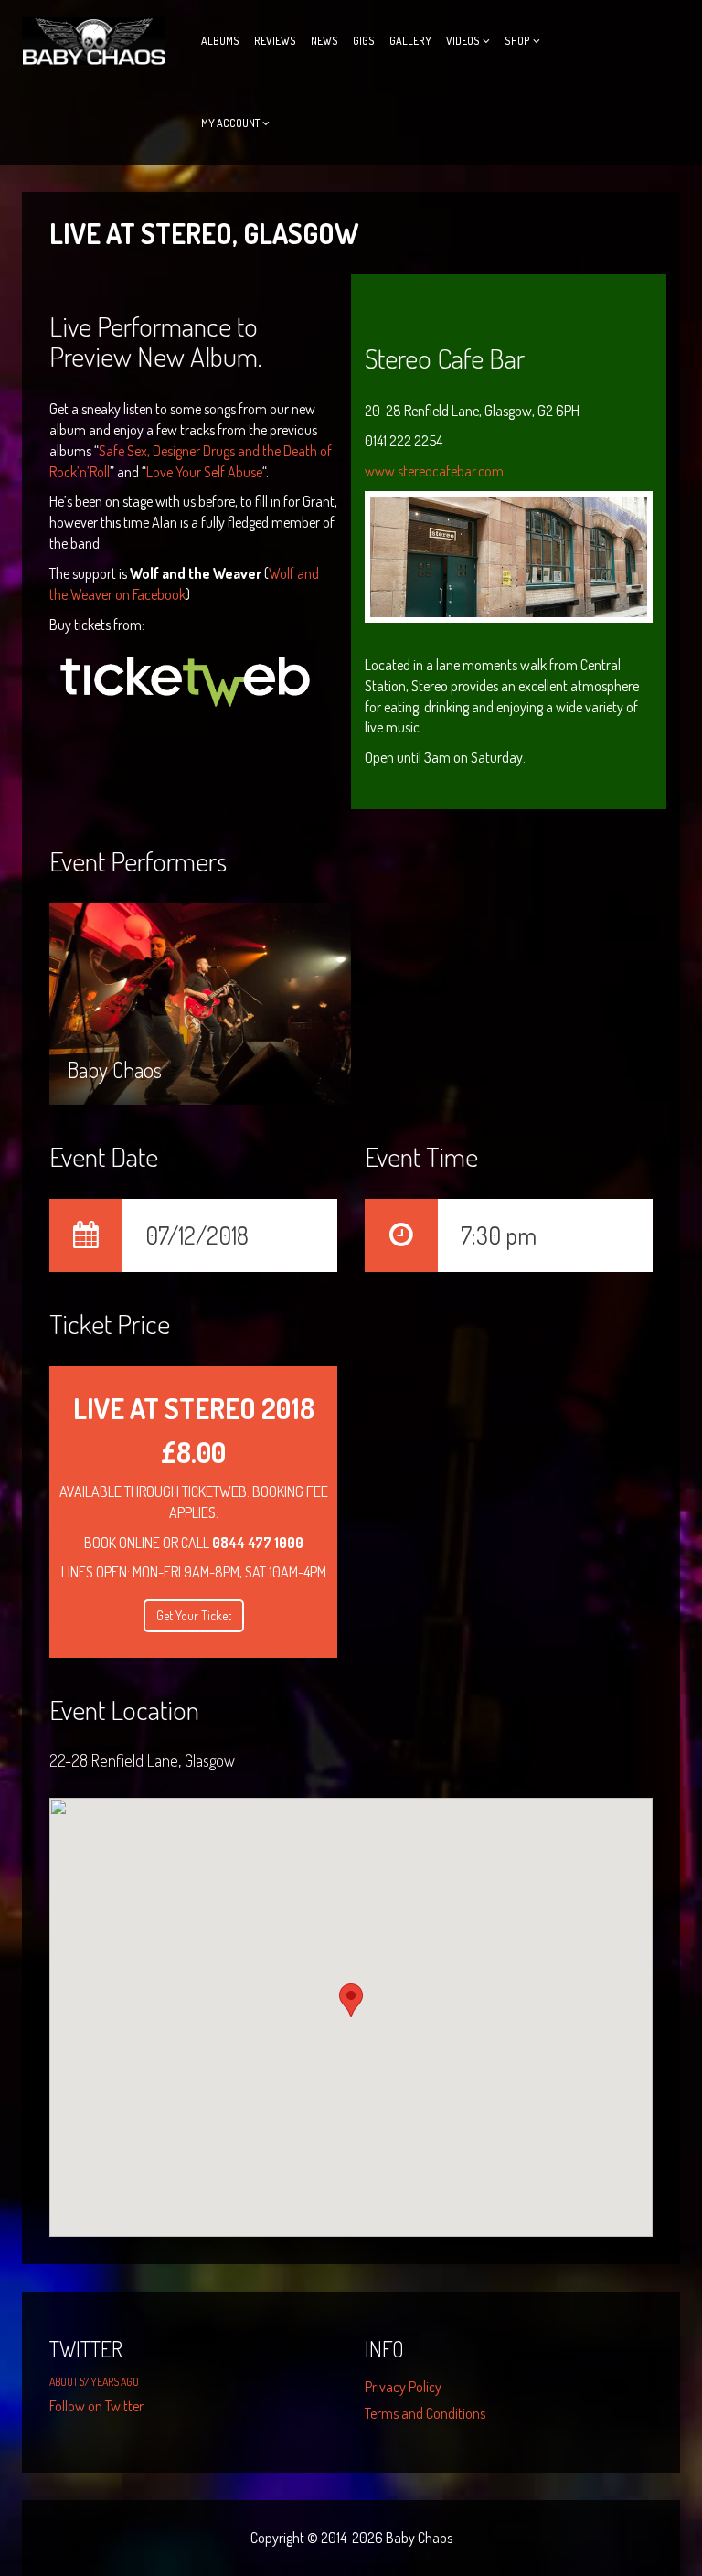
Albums (220, 41)
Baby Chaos (115, 980)
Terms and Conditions (425, 2413)
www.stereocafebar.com (434, 471)
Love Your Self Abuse (204, 472)
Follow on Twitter (96, 2406)
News (324, 41)
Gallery (410, 41)
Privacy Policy (403, 2387)
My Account (230, 123)
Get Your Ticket (194, 1615)
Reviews (275, 41)
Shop (517, 41)
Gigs (364, 41)
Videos (463, 41)
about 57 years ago (94, 2382)
